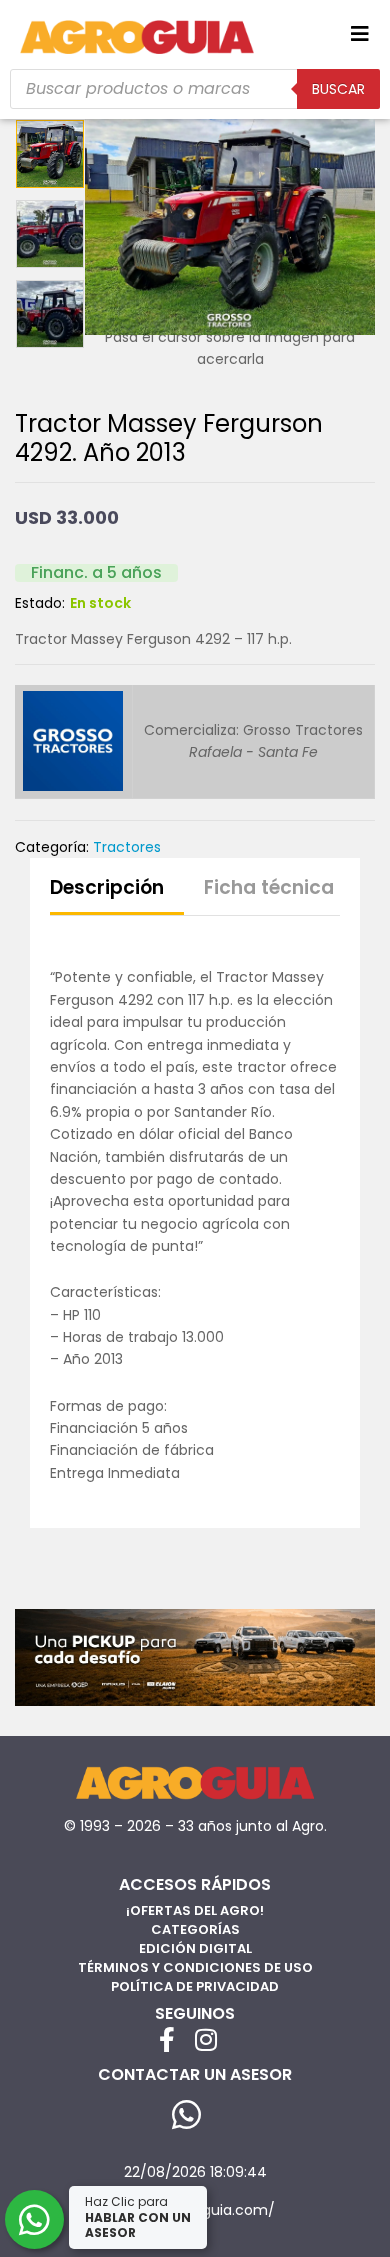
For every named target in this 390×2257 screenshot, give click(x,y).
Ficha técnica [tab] (269, 887)
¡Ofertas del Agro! (195, 1910)
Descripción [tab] (107, 887)
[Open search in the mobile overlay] (195, 89)
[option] (50, 154)
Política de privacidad (195, 1986)
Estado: (40, 603)
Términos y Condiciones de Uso (195, 1967)
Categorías (195, 1929)
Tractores (127, 847)
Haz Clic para (138, 2217)
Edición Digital (195, 1948)
